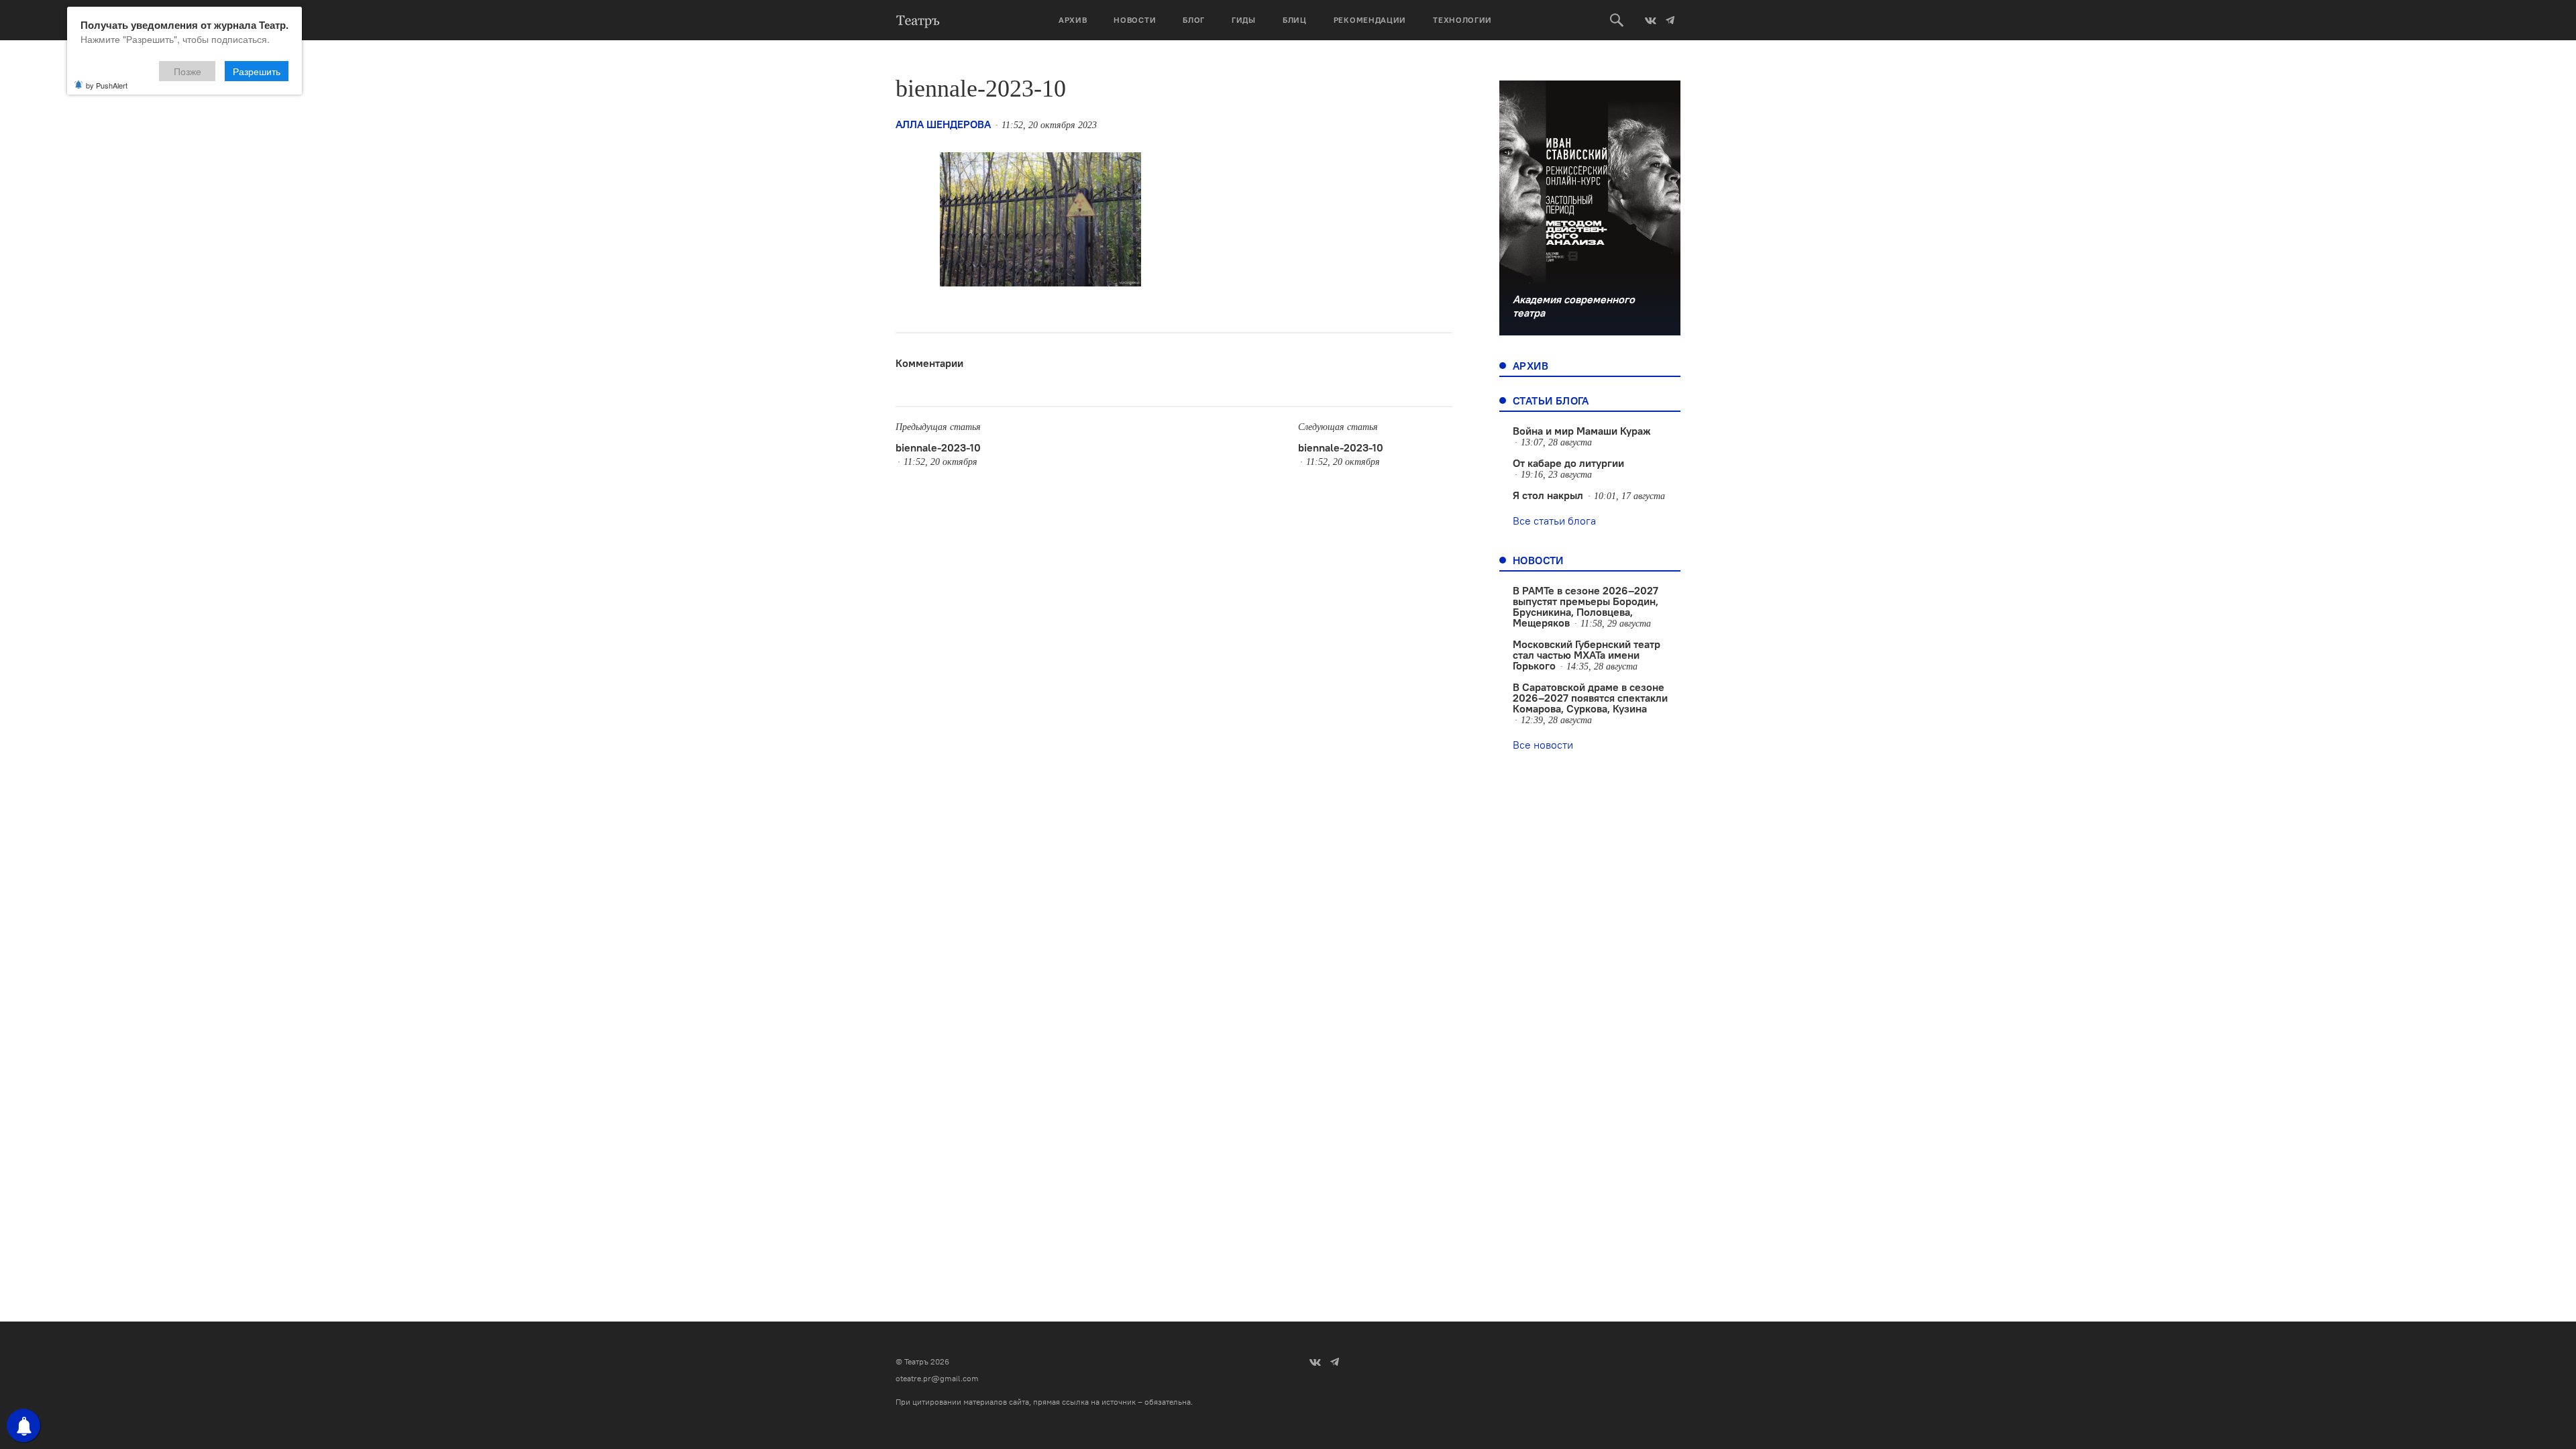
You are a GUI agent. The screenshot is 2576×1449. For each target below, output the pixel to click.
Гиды (1244, 20)
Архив (1073, 20)
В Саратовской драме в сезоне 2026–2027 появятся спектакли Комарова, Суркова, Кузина (1590, 698)
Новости (1135, 20)
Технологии (1462, 20)
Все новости (1543, 745)
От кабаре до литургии (1568, 463)
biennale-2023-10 (938, 447)
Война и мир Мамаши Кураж (1582, 431)
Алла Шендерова (943, 124)
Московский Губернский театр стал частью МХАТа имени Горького (1587, 655)
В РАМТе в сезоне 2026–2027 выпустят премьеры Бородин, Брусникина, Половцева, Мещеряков (1586, 606)
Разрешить (257, 71)
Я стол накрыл (1548, 495)
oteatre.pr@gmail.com (937, 1378)
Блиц (1295, 20)
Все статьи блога (1554, 521)
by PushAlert (107, 85)
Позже (187, 71)
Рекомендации (1370, 20)
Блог (1194, 20)
